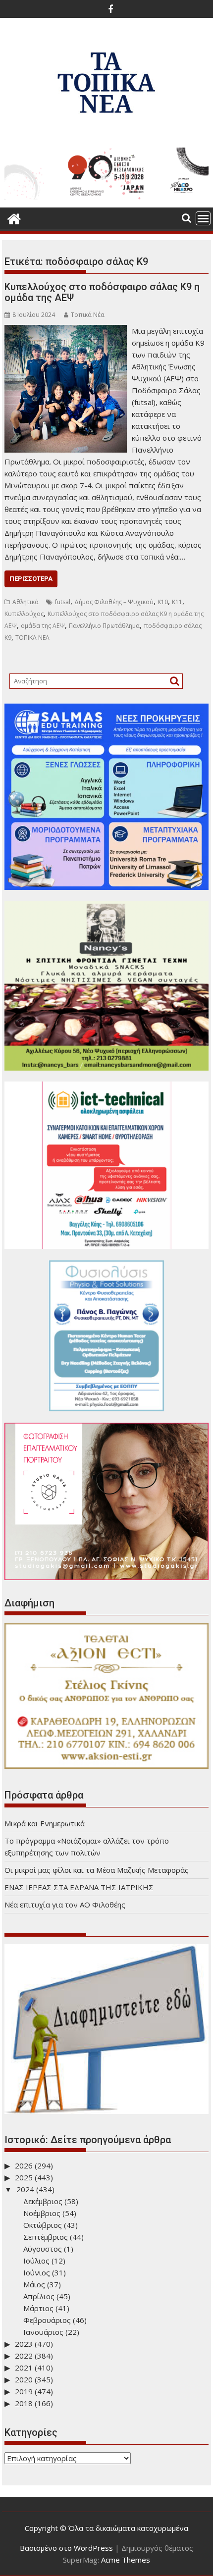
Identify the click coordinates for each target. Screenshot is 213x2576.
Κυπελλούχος (24, 614)
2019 (24, 2391)
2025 (24, 2177)
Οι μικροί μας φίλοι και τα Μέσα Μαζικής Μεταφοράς (97, 1870)
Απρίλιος (39, 2296)
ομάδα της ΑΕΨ (43, 626)
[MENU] (203, 218)
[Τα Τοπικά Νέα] (14, 218)
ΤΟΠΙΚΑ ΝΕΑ (32, 638)
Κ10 (163, 602)
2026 (24, 2165)
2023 (24, 2344)
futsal (63, 602)
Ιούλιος (36, 2261)
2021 (24, 2368)
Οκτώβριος (43, 2225)
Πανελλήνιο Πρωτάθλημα (104, 626)
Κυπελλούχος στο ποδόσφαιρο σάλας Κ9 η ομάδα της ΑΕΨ (102, 292)
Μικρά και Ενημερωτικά (45, 1823)
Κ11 (177, 602)
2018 (24, 2403)
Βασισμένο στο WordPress (66, 2548)
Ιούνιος (37, 2272)
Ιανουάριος (43, 2332)
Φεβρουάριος (47, 2320)
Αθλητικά (26, 602)
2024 (25, 2189)
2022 (24, 2356)
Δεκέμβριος (43, 2201)
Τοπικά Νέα (88, 315)
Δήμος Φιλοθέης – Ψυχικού (114, 602)
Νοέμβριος (42, 2213)
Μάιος (34, 2284)
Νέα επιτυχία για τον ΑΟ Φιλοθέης (65, 1905)
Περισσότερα (31, 579)
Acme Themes (126, 2560)
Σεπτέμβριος (46, 2237)
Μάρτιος (38, 2308)
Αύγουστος (43, 2249)
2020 (24, 2379)
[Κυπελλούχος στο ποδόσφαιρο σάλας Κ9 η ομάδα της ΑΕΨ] (66, 331)
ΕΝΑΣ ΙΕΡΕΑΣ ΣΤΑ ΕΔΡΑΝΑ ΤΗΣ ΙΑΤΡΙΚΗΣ (79, 1887)
